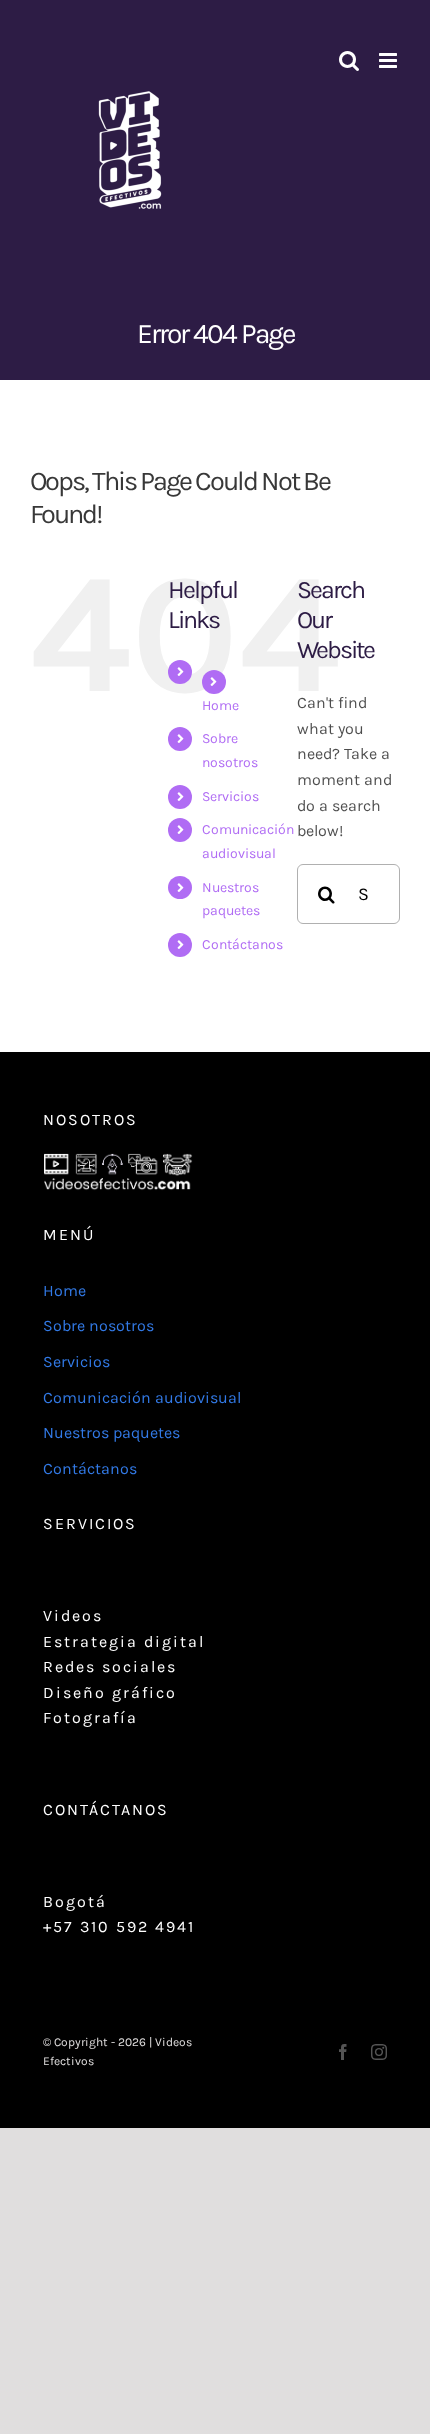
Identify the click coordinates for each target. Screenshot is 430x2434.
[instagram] (379, 2052)
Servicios (230, 796)
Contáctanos (242, 944)
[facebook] (343, 2052)
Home (220, 705)
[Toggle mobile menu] (389, 60)
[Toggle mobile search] (349, 60)
